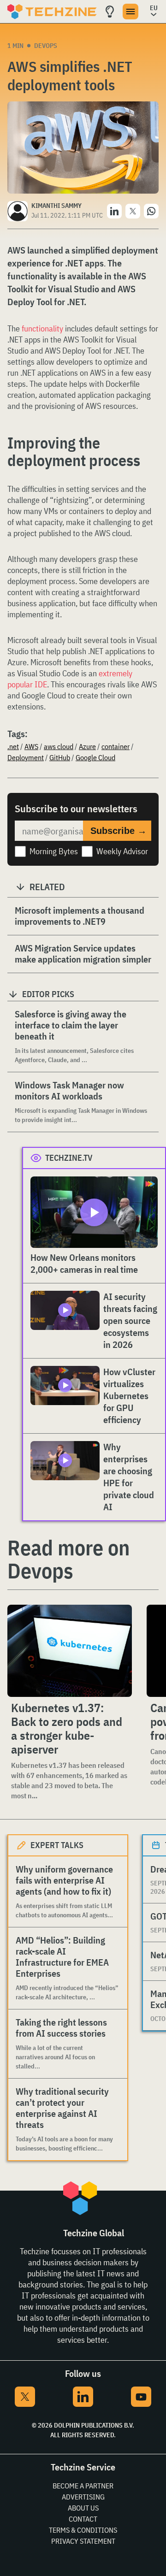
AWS (31, 746)
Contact (83, 2519)
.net (13, 746)
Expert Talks (57, 1845)
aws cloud (59, 746)
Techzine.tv (69, 1158)
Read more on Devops (68, 1559)
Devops (46, 46)
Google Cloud (95, 757)
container (116, 746)
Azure (87, 746)
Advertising (83, 2497)
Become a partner (83, 2486)
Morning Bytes (54, 851)
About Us (83, 2508)
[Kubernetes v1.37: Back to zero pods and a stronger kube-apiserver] (70, 1651)
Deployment (26, 757)
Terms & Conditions (83, 2530)
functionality (42, 328)
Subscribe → (119, 831)
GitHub (60, 757)
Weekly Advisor (122, 851)
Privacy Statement (83, 2541)
